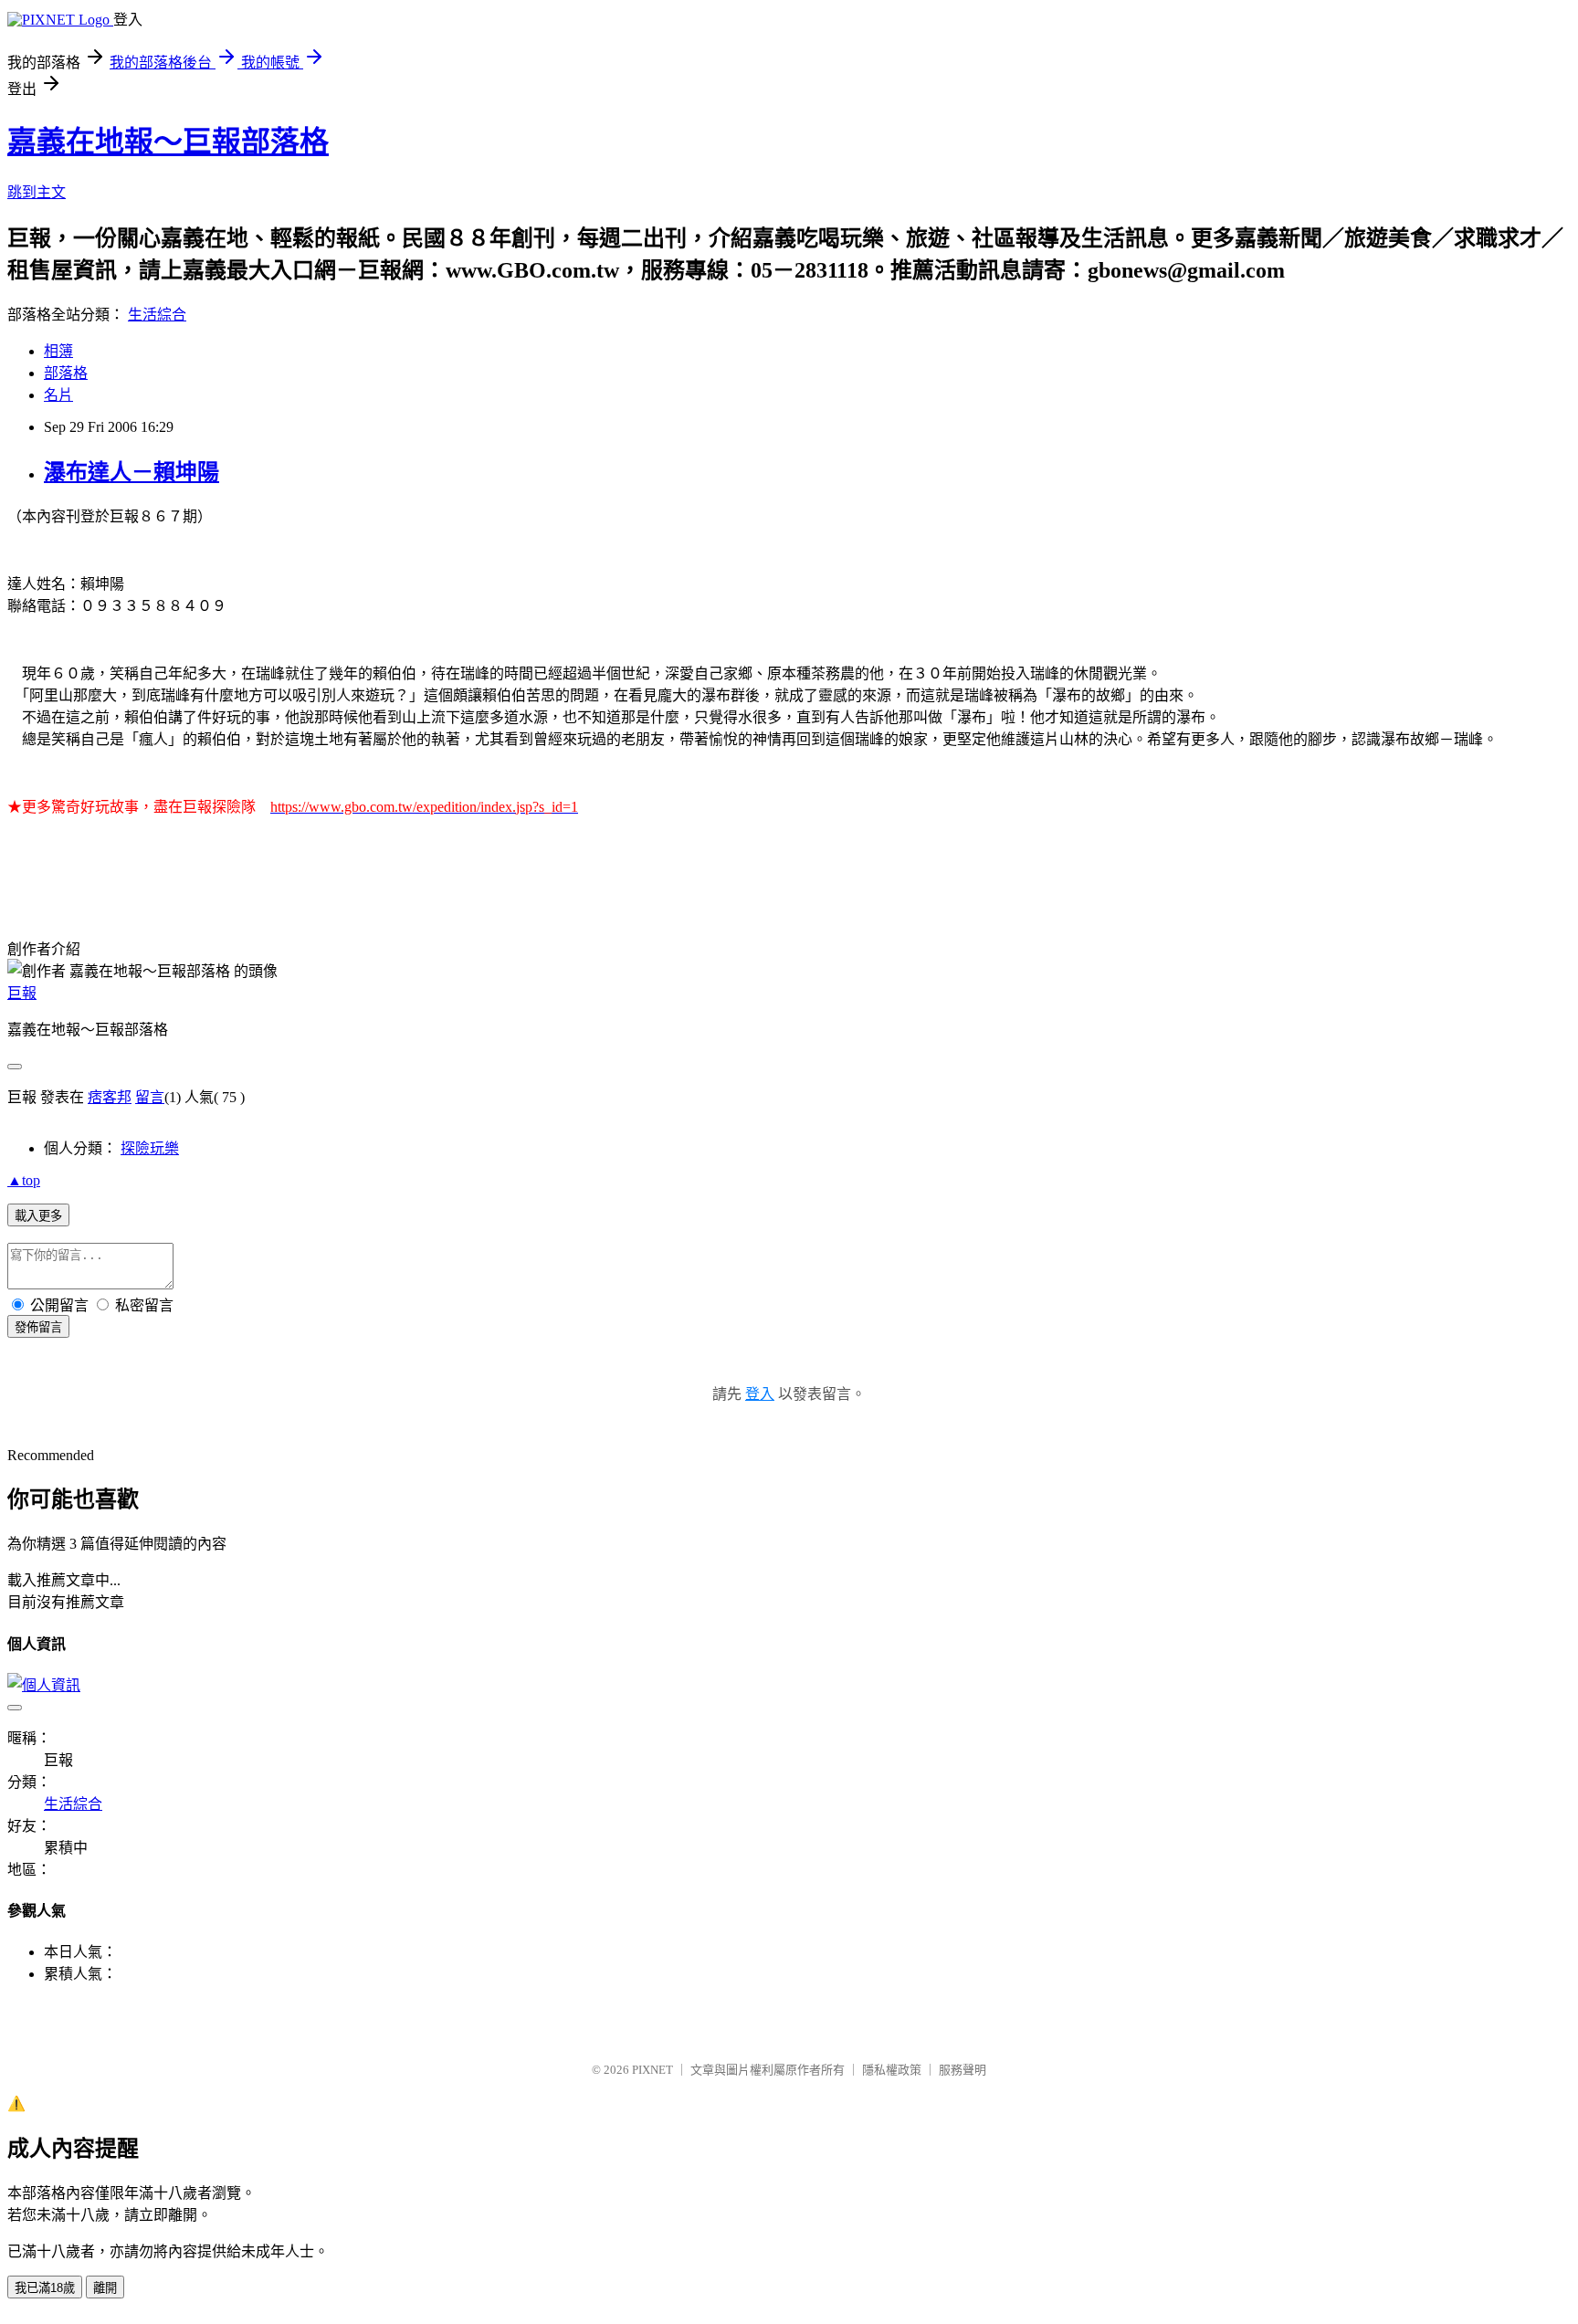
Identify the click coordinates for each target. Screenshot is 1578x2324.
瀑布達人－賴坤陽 (131, 472)
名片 (58, 395)
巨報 (22, 993)
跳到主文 (37, 192)
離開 (105, 2288)
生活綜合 (157, 315)
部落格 (66, 373)
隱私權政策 (892, 2070)
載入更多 (38, 1216)
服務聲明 (963, 2070)
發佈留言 (38, 1327)
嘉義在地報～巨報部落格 (168, 142)
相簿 (58, 351)
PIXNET (652, 2070)
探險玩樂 (150, 1148)
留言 (150, 1097)
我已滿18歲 (45, 2288)
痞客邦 (110, 1097)
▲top (24, 1180)
